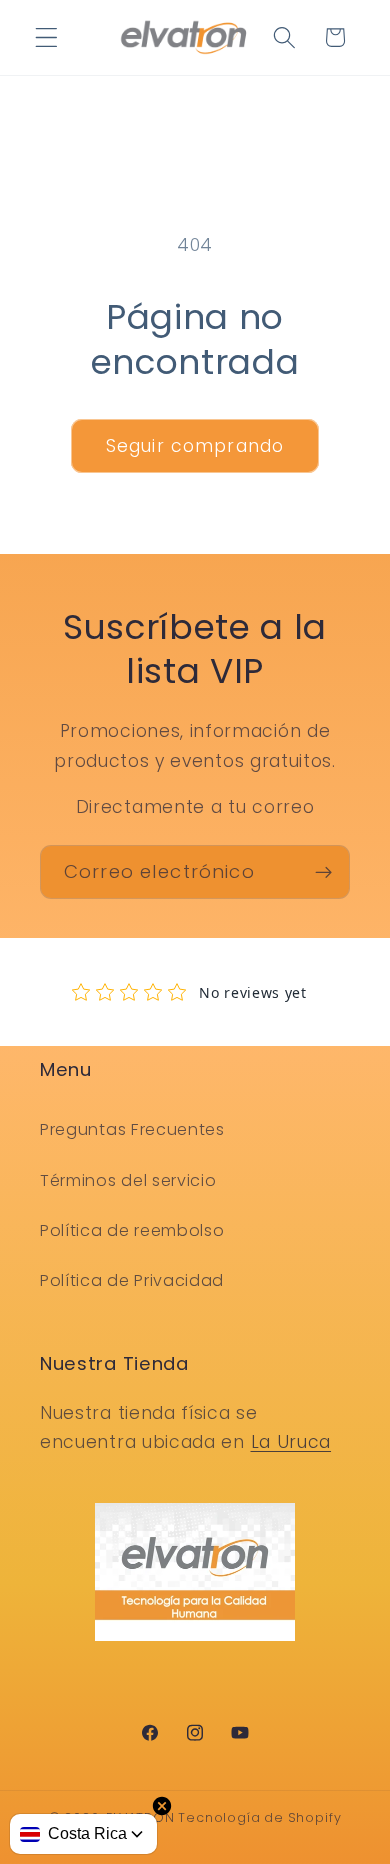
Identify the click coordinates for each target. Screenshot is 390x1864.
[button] (46, 37)
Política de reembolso (132, 1230)
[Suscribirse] (323, 872)
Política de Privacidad (132, 1280)
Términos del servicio (128, 1180)
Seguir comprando (195, 446)
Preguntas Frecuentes (132, 1129)
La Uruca (291, 1442)
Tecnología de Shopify (259, 1817)
